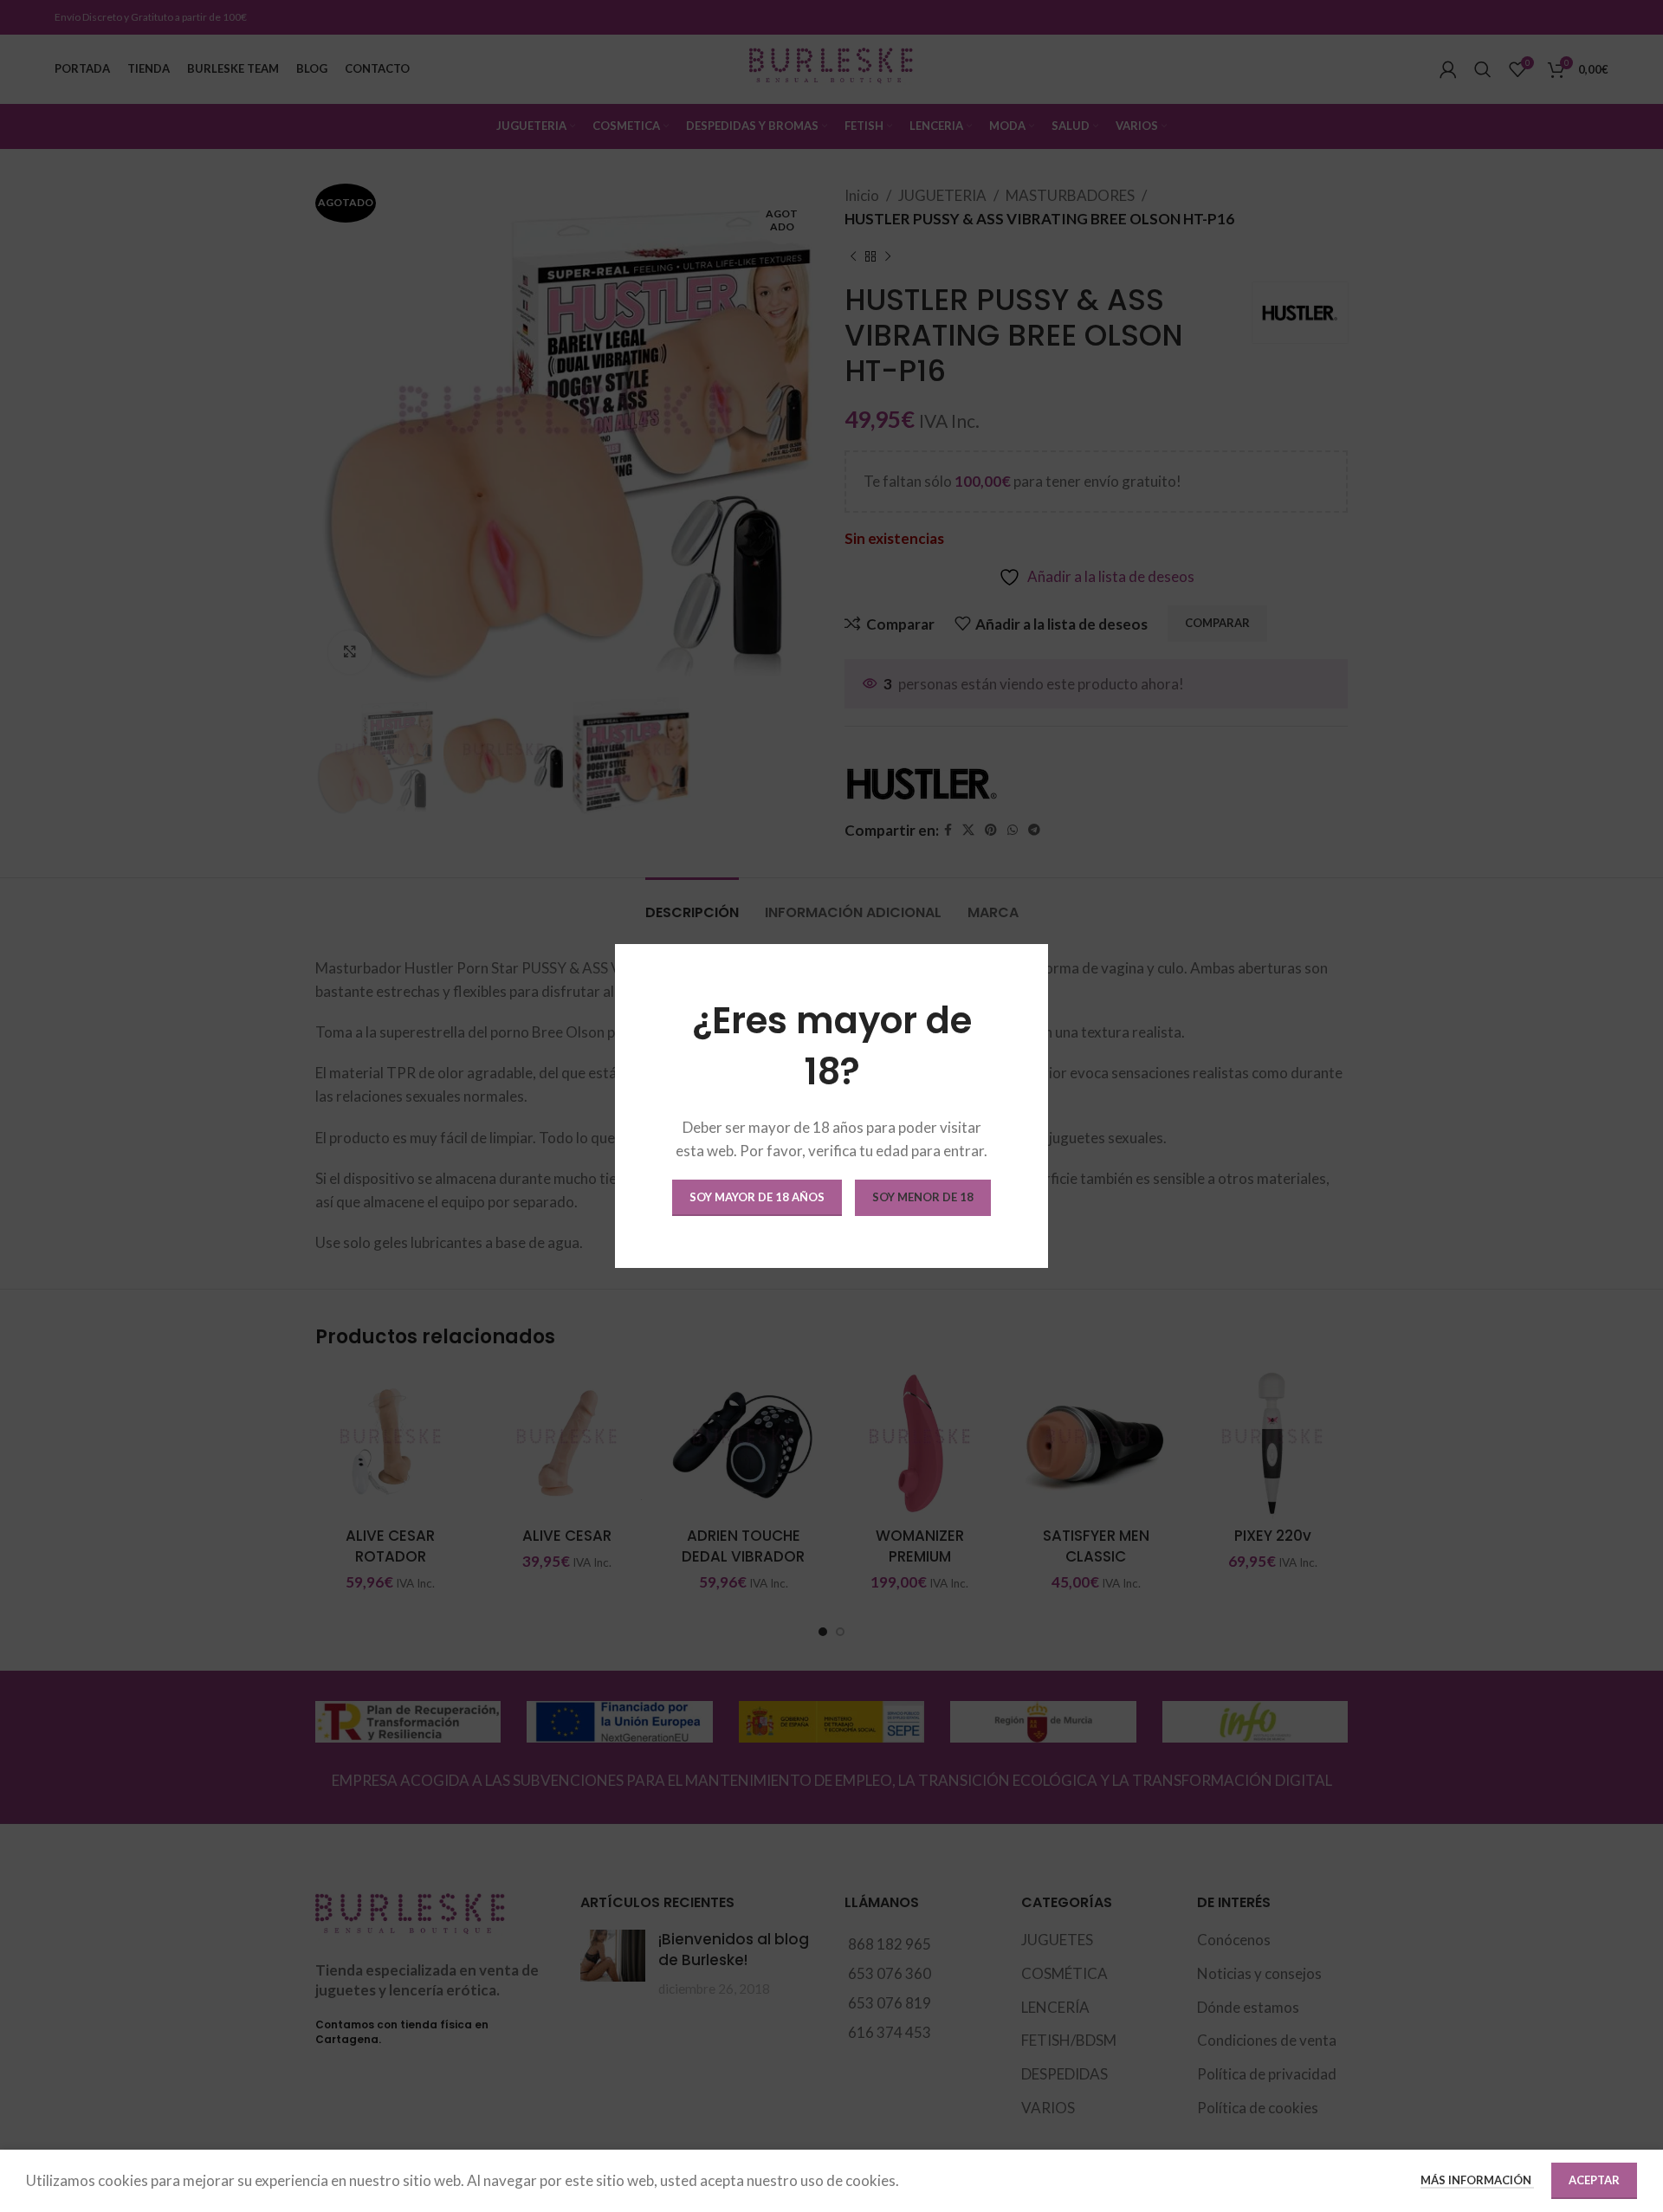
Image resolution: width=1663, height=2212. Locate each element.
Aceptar (1594, 2180)
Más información (1477, 2180)
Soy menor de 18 (923, 1197)
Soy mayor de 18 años (757, 1197)
